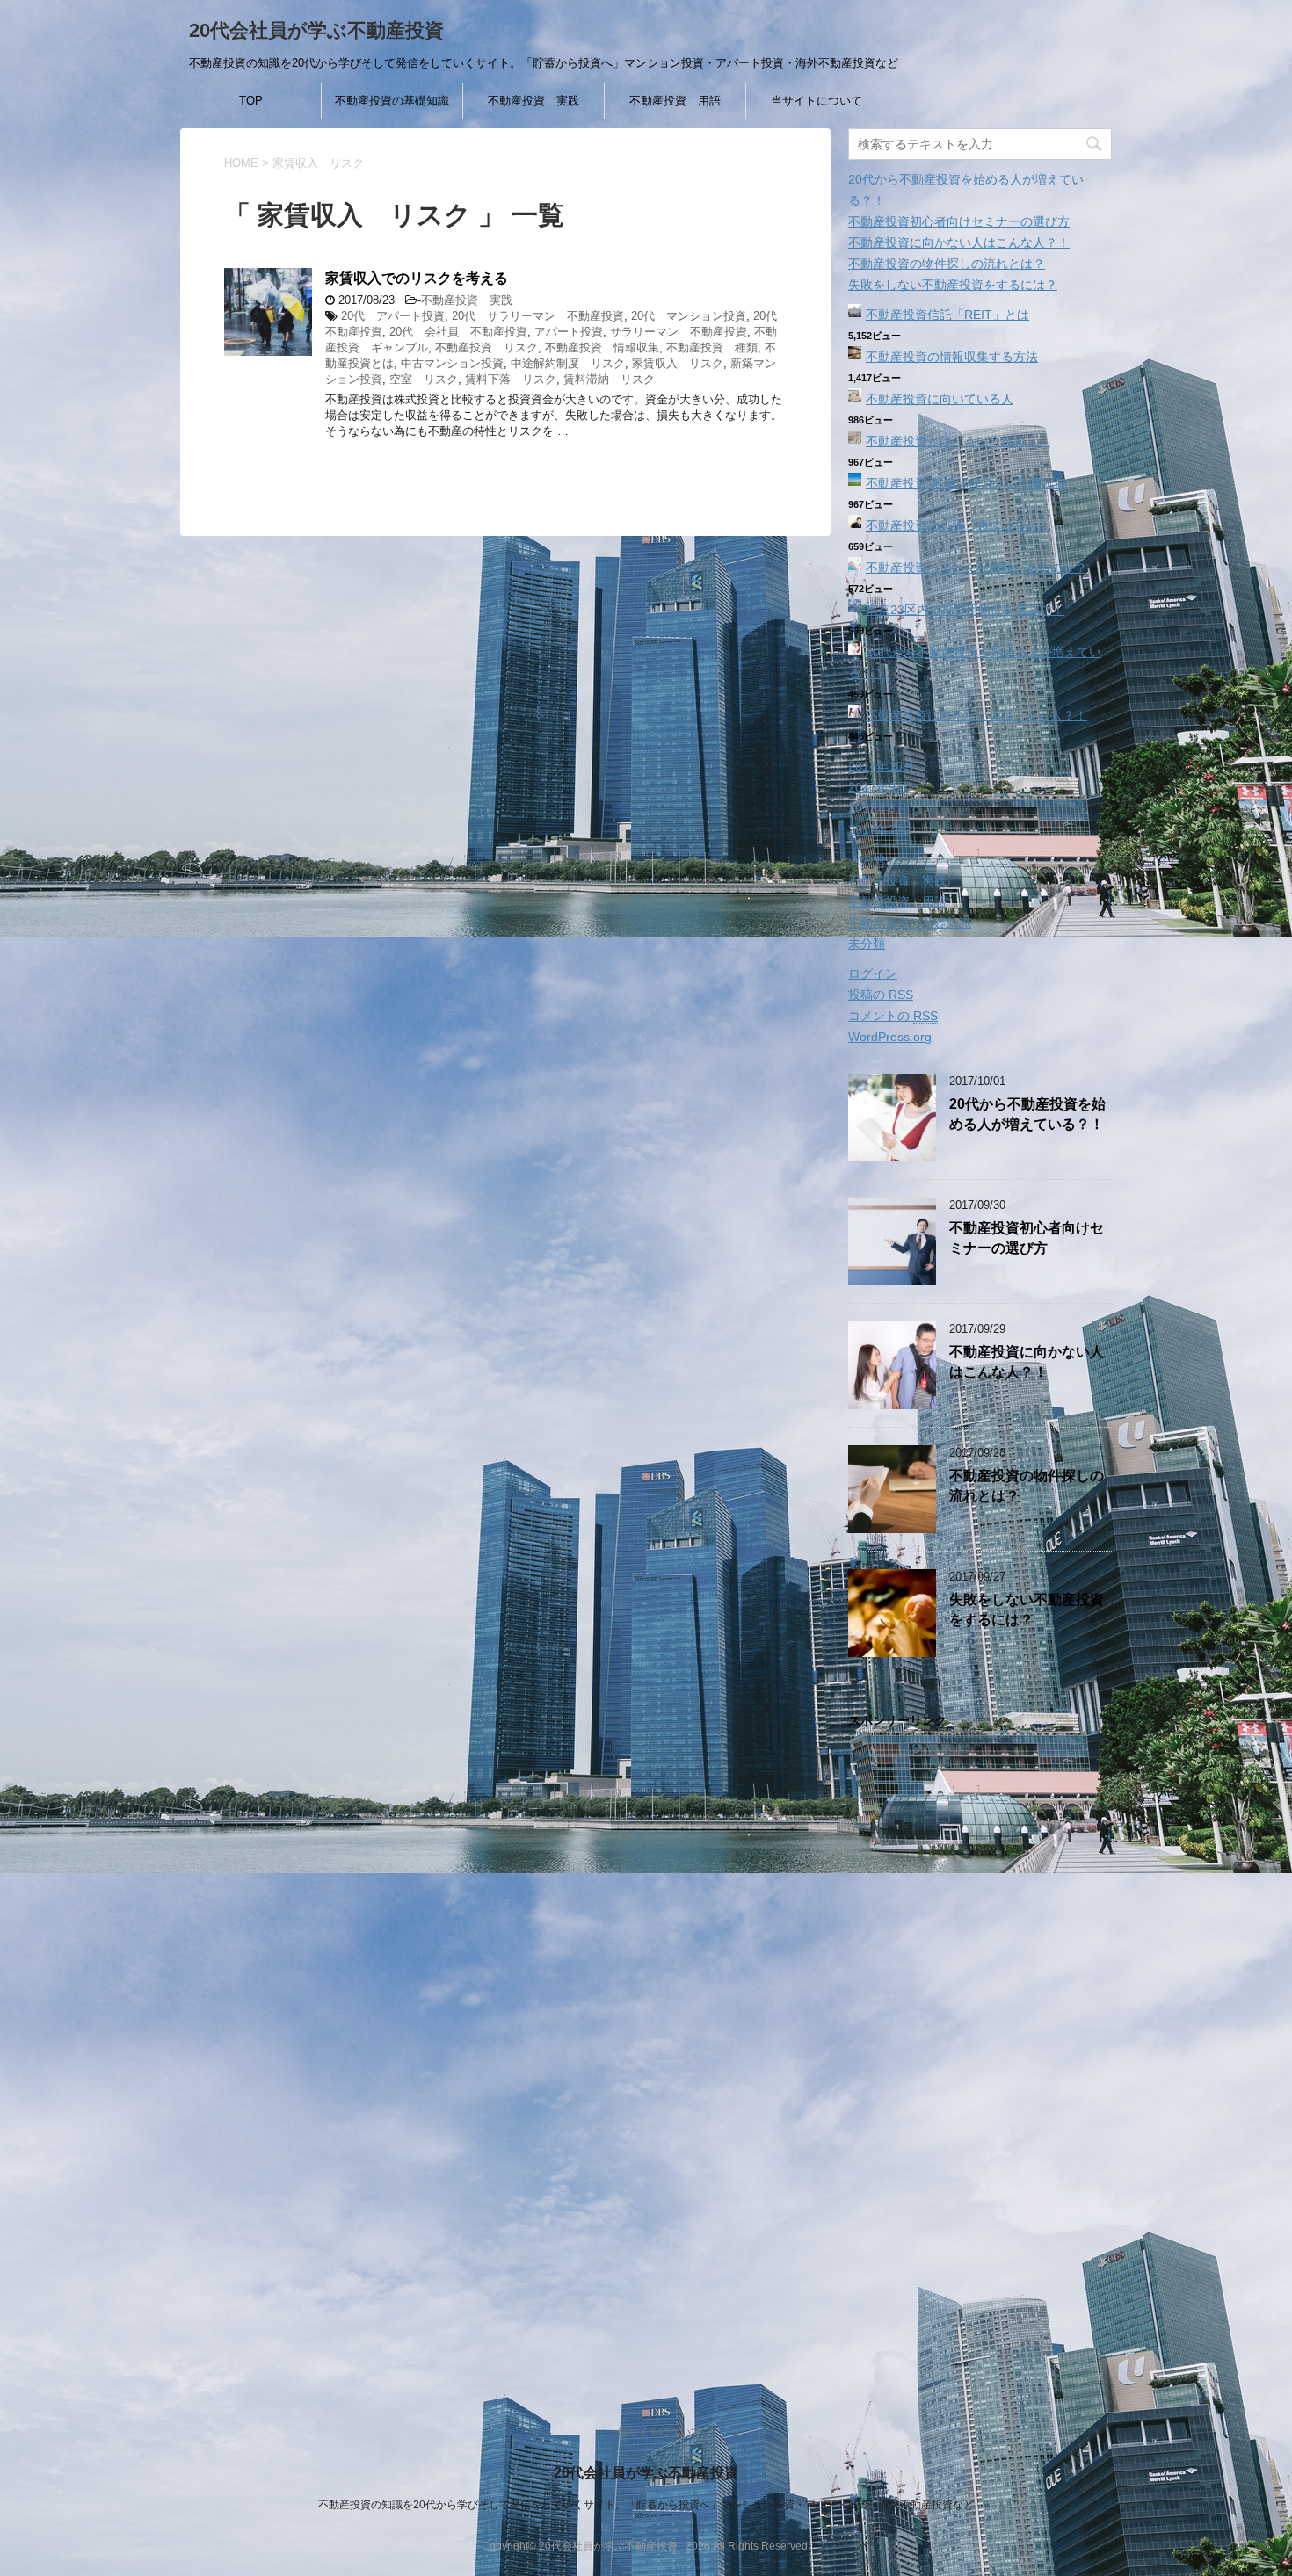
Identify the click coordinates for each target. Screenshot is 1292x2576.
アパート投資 (569, 332)
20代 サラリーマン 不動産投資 (538, 316)
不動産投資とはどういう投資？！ (958, 441)
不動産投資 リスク (486, 347)
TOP (251, 101)
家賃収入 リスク (678, 363)
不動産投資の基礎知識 (392, 101)
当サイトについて (817, 101)
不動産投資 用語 (675, 101)
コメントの (893, 1016)
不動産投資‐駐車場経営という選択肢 (966, 483)
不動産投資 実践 (533, 101)
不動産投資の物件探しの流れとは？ (947, 264)
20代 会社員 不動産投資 (458, 332)
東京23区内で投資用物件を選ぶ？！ (965, 610)
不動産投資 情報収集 (602, 347)
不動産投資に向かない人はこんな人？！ (959, 242)
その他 (867, 859)
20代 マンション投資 (689, 316)
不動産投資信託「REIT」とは (947, 315)
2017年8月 (878, 808)
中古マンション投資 (452, 363)
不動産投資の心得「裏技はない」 (958, 525)
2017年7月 (878, 829)
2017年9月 (878, 787)
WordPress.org (890, 1037)
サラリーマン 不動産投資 (679, 332)
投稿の (881, 995)
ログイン (873, 973)
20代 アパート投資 (393, 316)
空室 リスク (424, 379)
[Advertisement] (980, 2058)
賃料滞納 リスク (609, 379)
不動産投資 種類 (712, 347)
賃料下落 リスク (511, 379)
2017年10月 (882, 766)
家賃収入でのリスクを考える (417, 278)
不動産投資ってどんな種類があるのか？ (976, 568)
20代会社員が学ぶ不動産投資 (316, 30)
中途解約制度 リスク (568, 363)
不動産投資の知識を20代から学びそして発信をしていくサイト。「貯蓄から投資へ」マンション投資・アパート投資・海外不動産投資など (646, 2505)
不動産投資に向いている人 (940, 399)
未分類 (867, 944)
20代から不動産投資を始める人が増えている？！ (1027, 1114)
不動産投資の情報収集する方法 (952, 357)
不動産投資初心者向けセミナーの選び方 (959, 221)
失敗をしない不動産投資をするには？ (953, 285)
